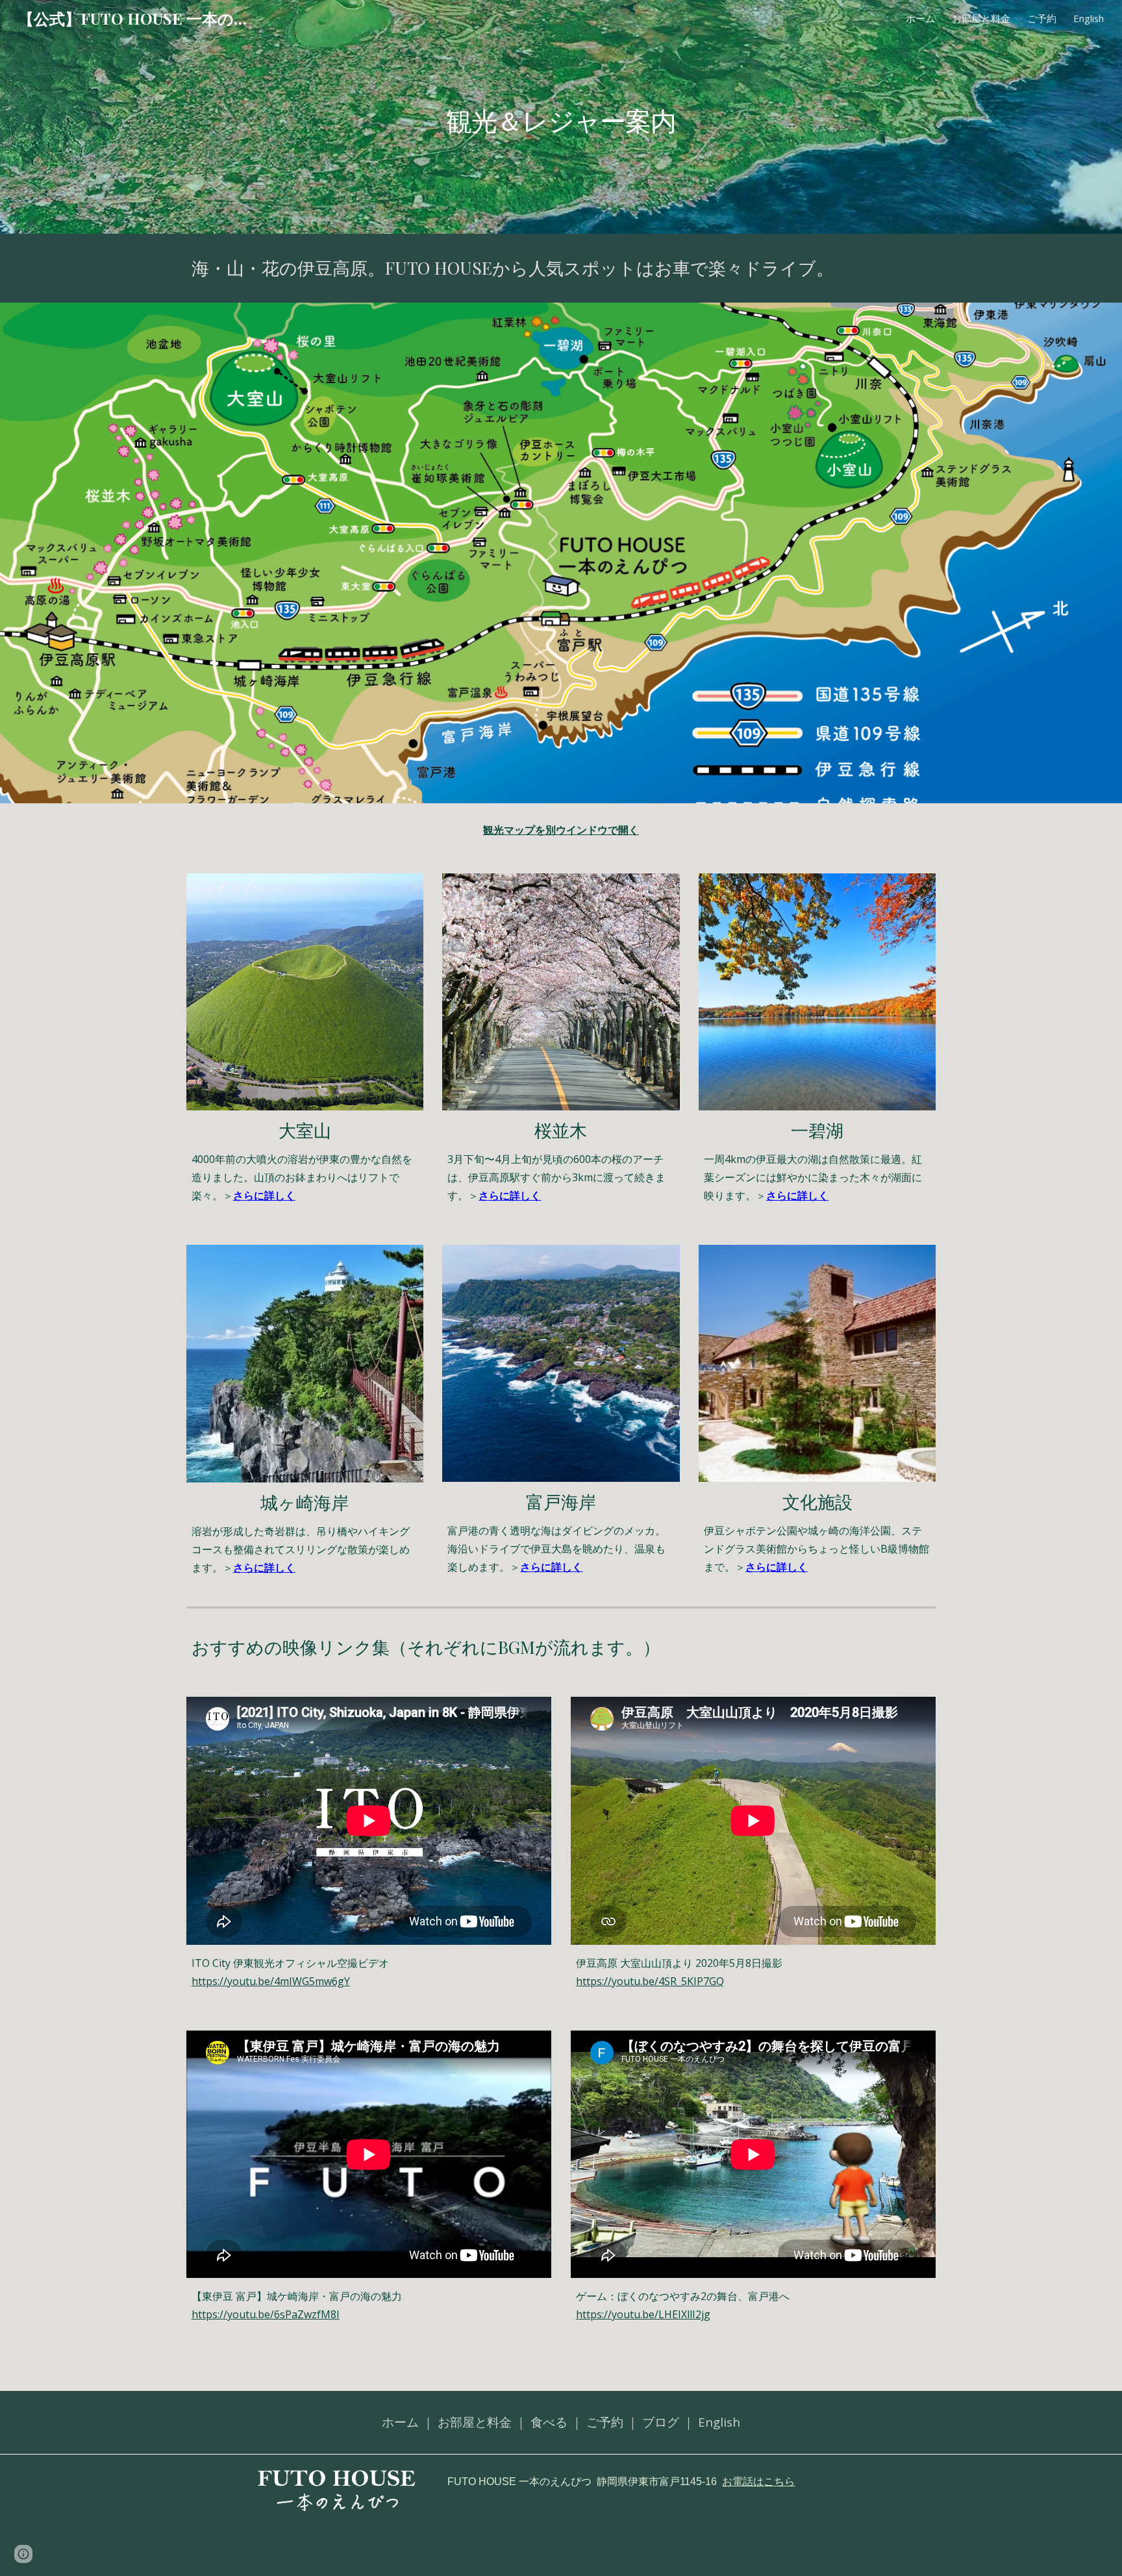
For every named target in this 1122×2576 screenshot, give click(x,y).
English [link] (1089, 18)
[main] (561, 117)
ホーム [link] (920, 18)
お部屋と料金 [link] (981, 18)
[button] (23, 2554)
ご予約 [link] (1042, 18)
